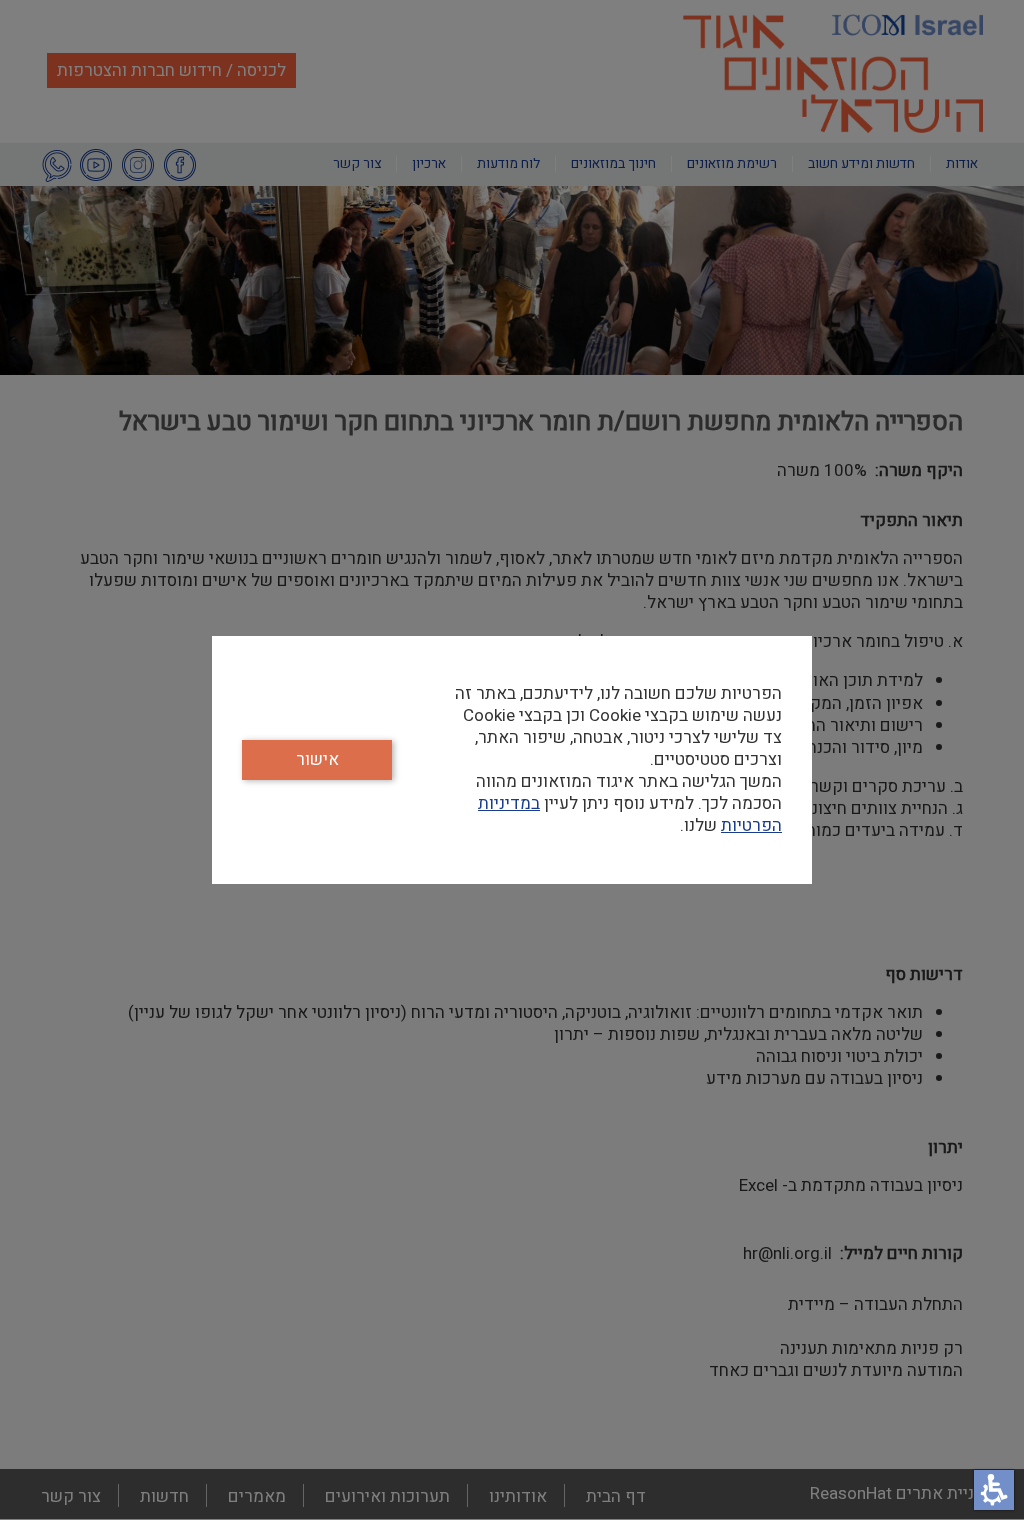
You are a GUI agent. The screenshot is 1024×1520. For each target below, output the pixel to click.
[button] (994, 1490)
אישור (317, 759)
